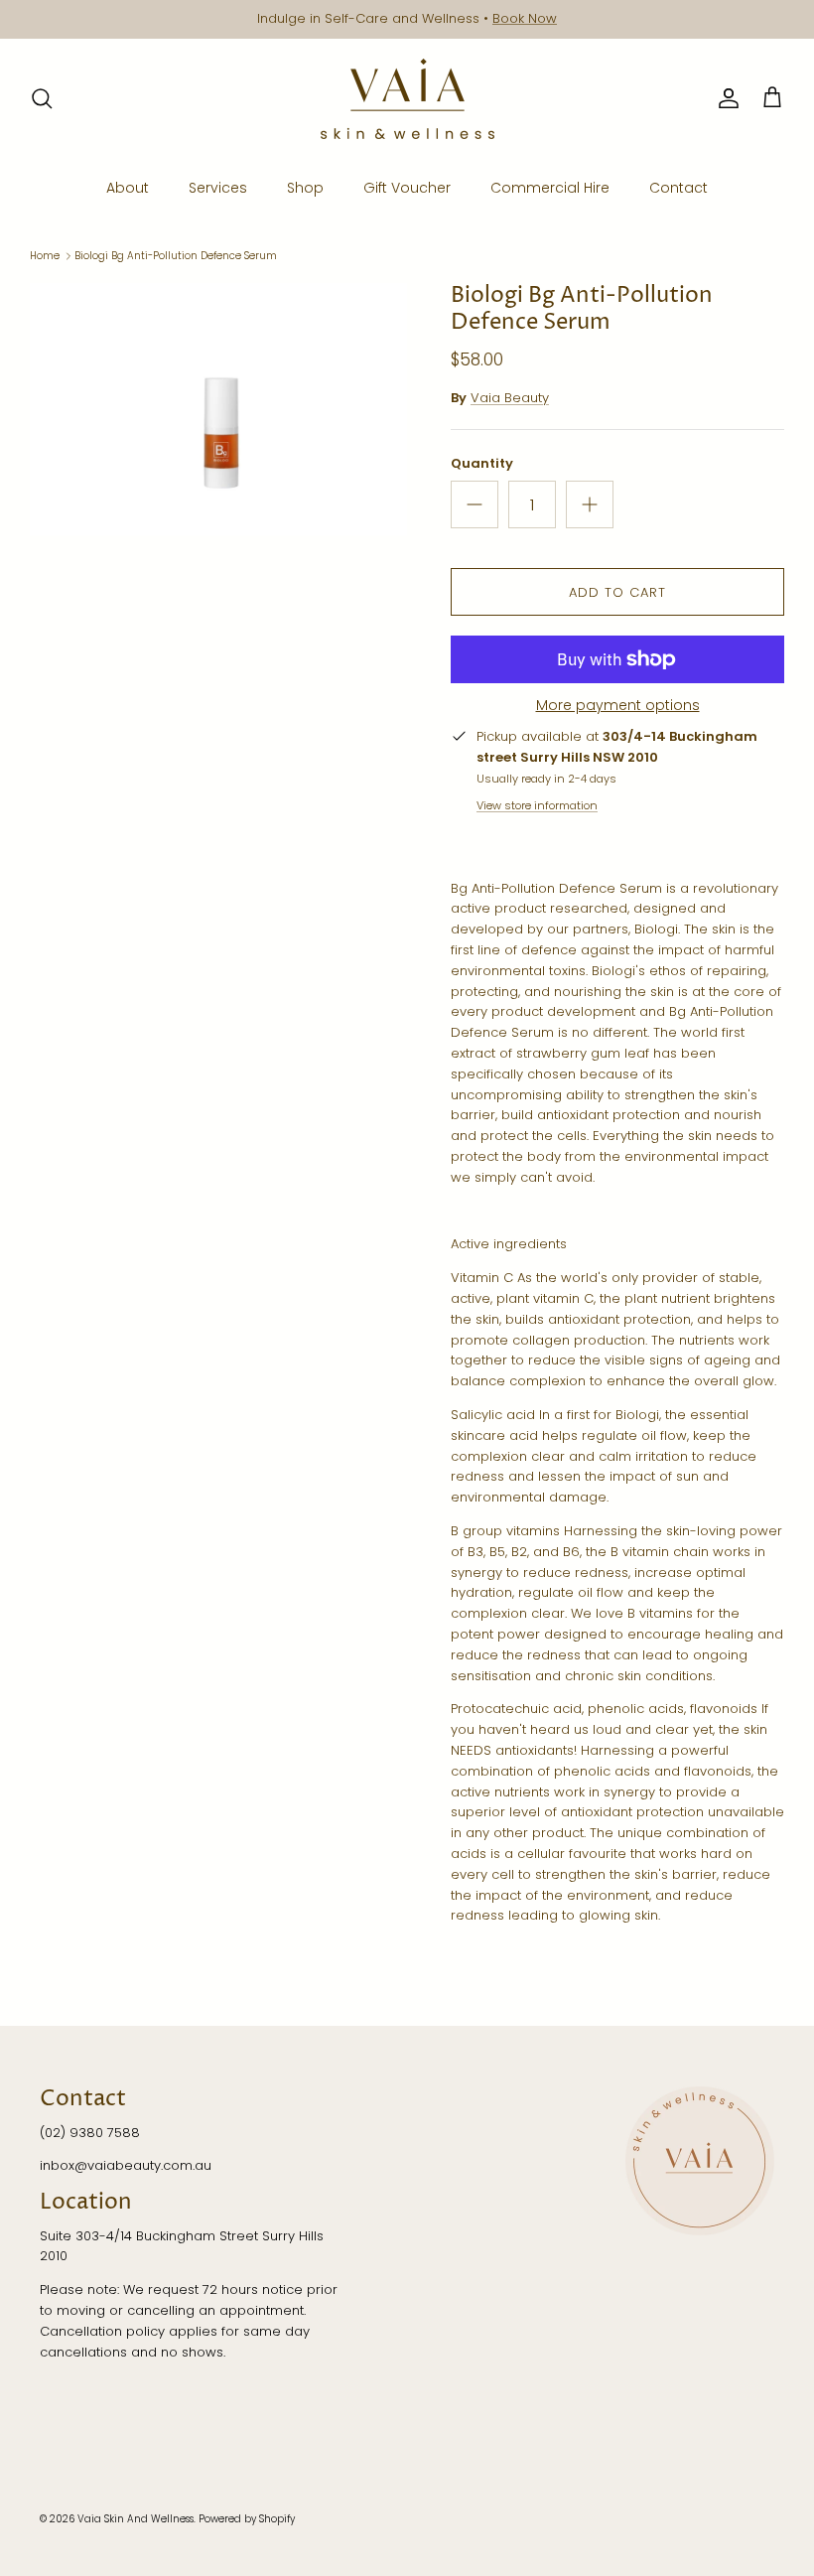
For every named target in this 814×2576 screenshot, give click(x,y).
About (128, 188)
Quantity (482, 464)
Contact (678, 188)
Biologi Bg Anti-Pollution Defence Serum (176, 256)
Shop (305, 188)
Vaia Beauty (510, 398)
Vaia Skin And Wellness (136, 2519)
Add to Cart (617, 592)
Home (45, 256)
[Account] (725, 98)
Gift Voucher (407, 188)
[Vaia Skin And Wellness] (407, 99)
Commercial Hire (550, 188)
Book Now (525, 18)
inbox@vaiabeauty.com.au (126, 2165)
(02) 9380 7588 (90, 2133)
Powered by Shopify (247, 2519)
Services (218, 188)
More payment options (618, 706)
